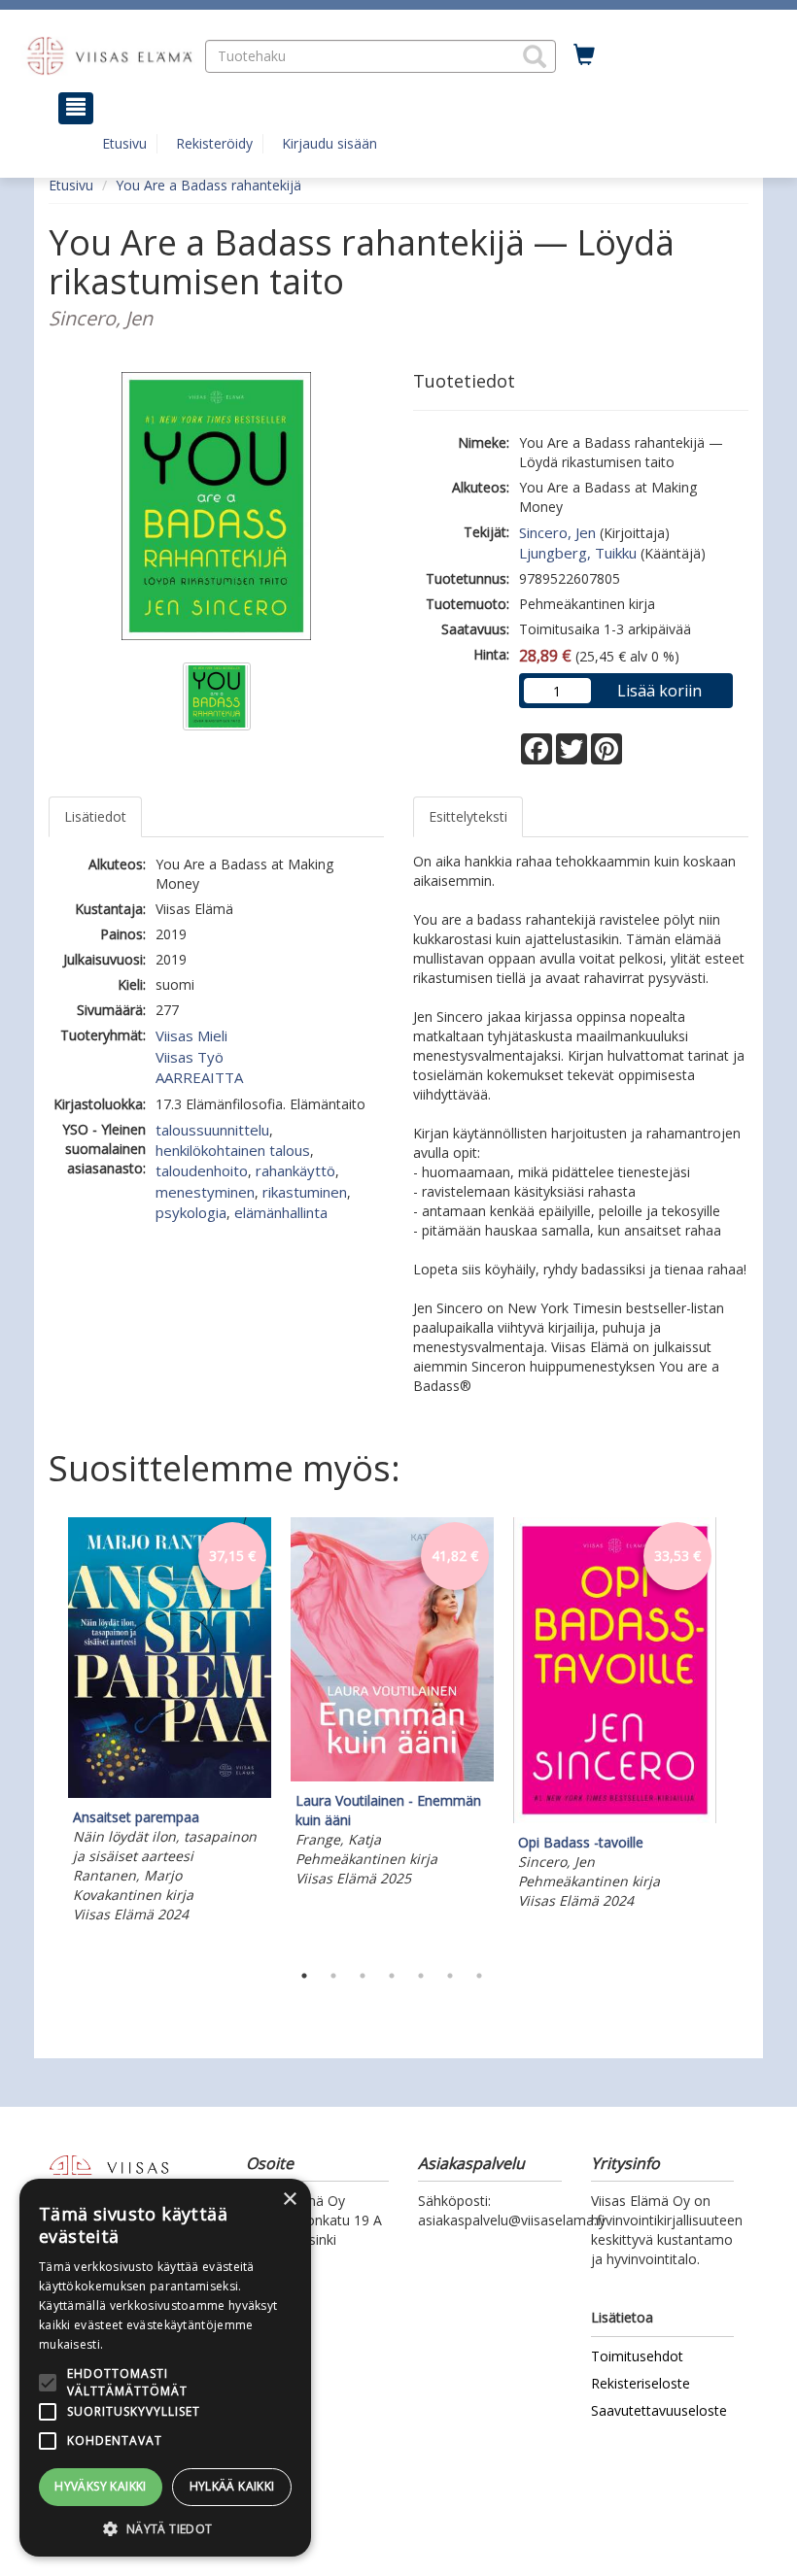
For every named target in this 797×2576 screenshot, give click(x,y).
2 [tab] (333, 1976)
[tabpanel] (170, 1723)
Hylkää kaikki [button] (232, 2486)
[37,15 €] (170, 1793)
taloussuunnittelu (212, 1130)
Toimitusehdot (637, 2356)
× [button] (289, 2200)
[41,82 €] (392, 1776)
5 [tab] (421, 1976)
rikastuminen (305, 1192)
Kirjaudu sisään (329, 143)
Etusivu (124, 143)
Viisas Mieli (191, 1035)
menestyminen (205, 1192)
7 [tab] (479, 1976)
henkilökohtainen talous (233, 1150)
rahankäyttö (295, 1170)
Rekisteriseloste (641, 2383)
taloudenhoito (202, 1170)
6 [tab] (450, 1976)
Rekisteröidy (214, 143)
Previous (44, 1734)
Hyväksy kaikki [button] (101, 2486)
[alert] (165, 2368)
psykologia (191, 1212)
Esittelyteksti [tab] (468, 816)
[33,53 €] (615, 1818)
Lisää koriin (659, 691)
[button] (535, 56)
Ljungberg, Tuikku (578, 553)
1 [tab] (304, 1976)
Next (739, 1734)
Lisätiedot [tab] (95, 816)
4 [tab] (392, 1976)
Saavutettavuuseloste (659, 2410)
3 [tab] (363, 1976)
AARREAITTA (199, 1077)
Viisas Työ (190, 1057)
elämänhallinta (281, 1212)
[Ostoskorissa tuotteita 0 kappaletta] (584, 55)
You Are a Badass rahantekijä (208, 185)
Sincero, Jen (557, 532)
